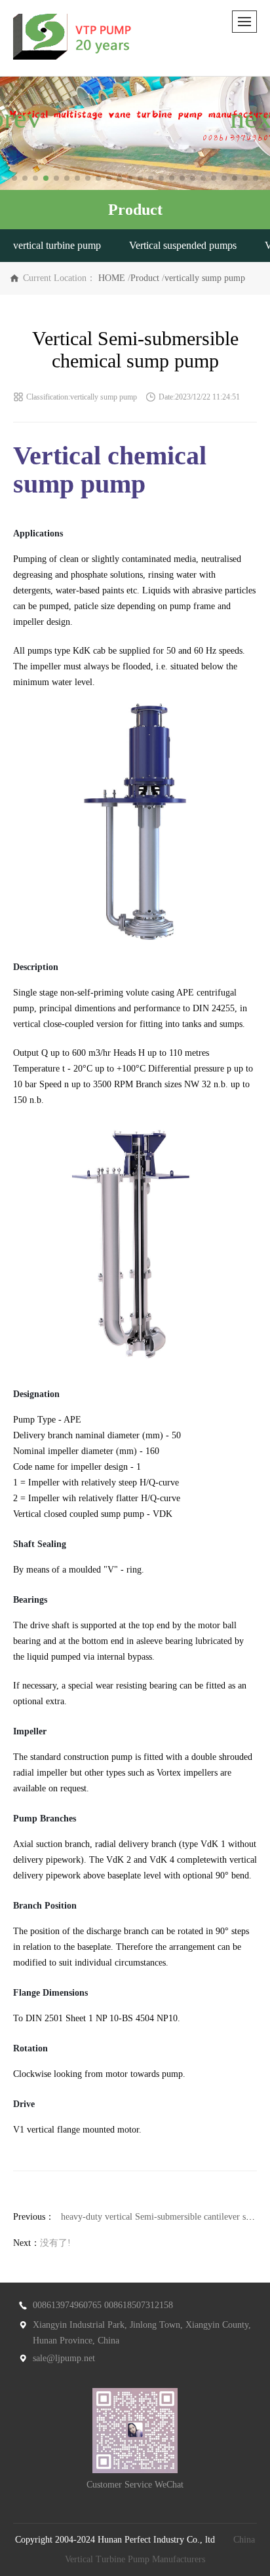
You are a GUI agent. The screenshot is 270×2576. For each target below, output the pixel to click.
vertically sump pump (205, 278)
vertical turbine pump (57, 245)
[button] (14, 178)
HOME (112, 278)
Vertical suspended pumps (183, 245)
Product (145, 278)
